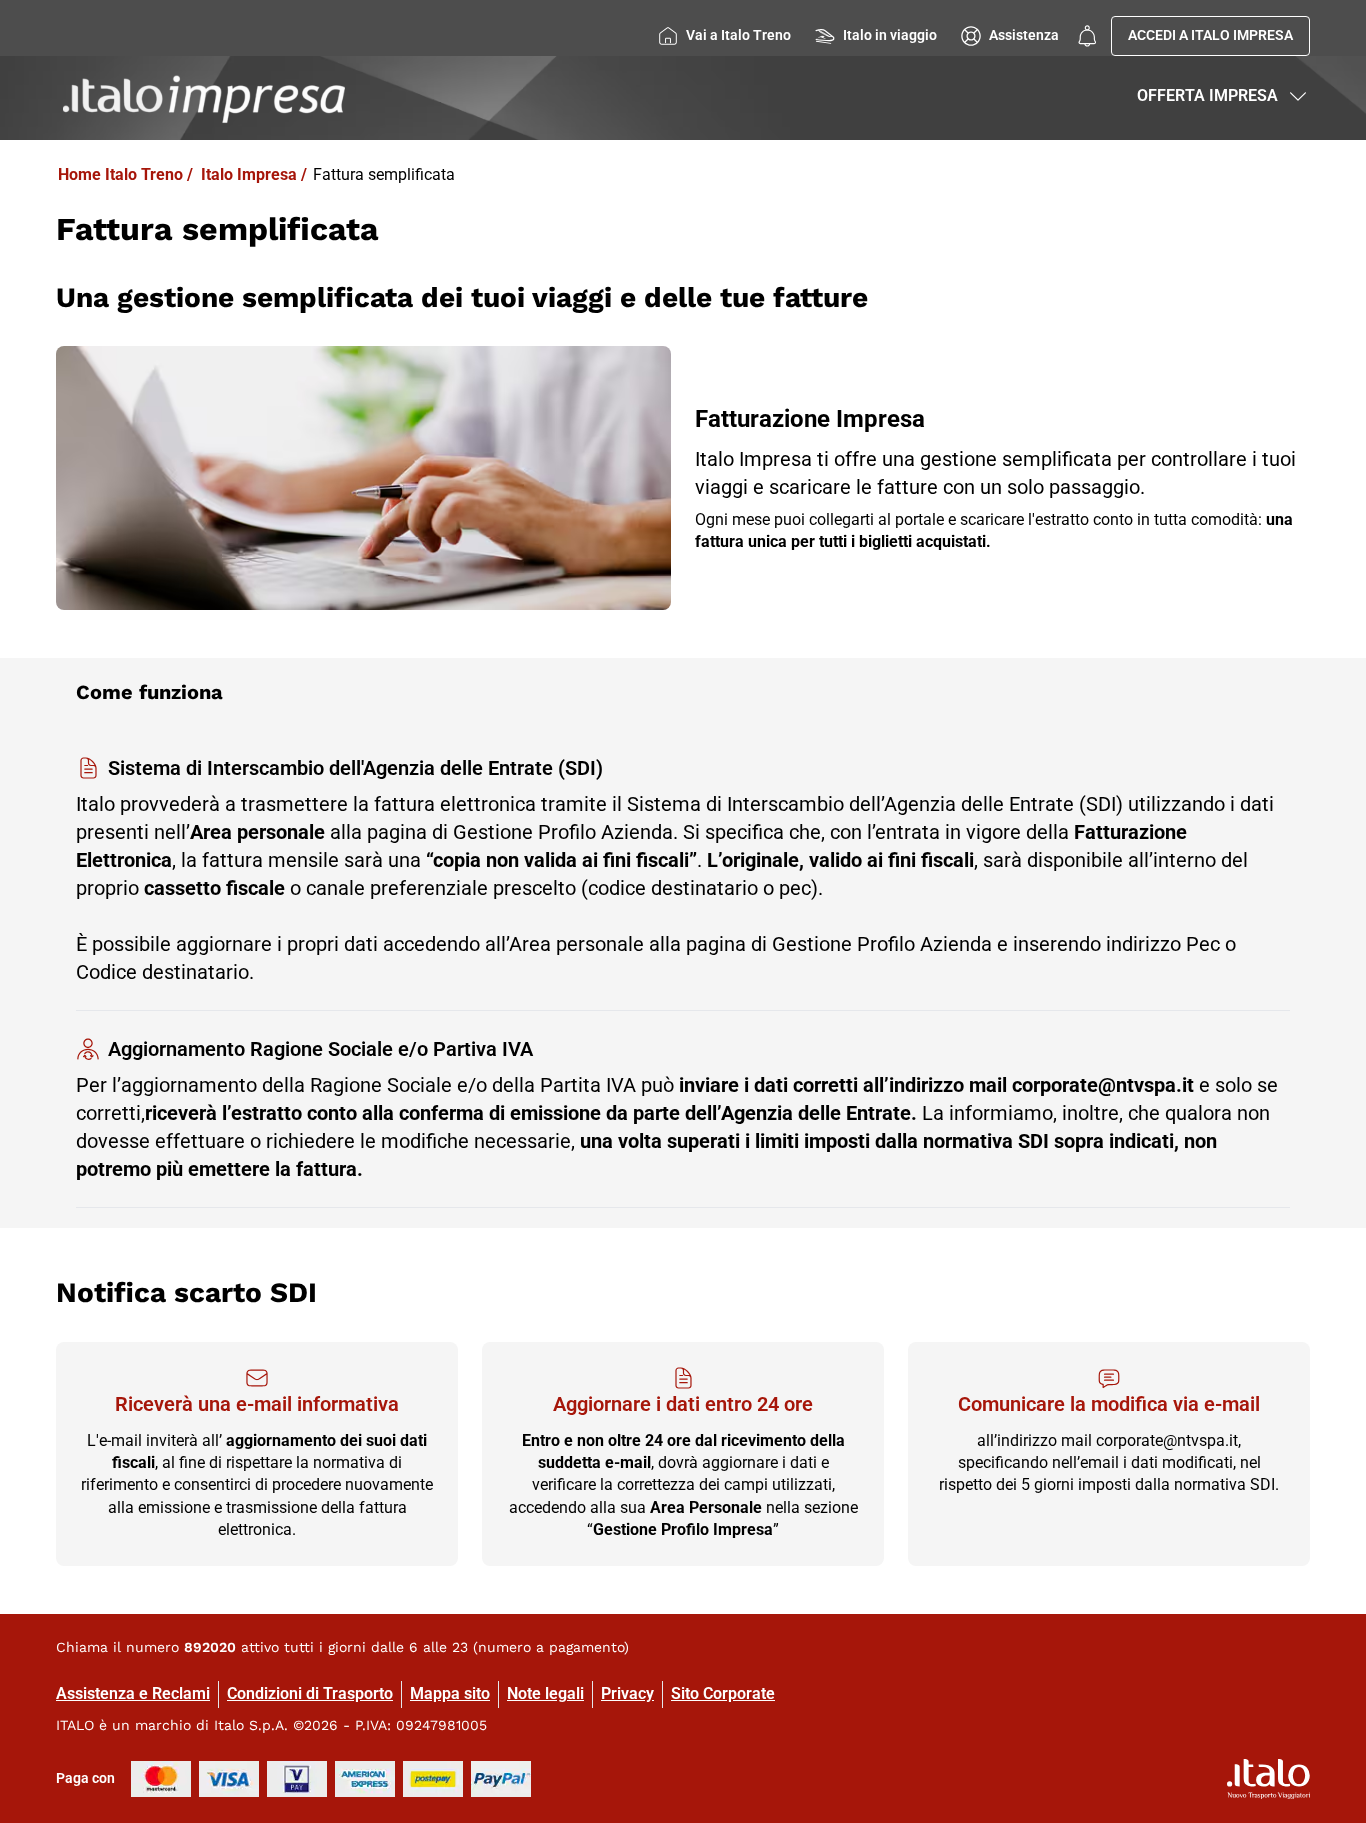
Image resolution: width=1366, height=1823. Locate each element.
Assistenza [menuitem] (1024, 35)
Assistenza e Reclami (133, 1693)
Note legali (545, 1693)
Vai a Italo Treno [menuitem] (738, 35)
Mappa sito (450, 1693)
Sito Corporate (723, 1693)
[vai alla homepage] (204, 98)
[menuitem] (1087, 36)
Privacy (627, 1693)
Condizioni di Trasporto (310, 1693)
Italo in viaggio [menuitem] (890, 35)
